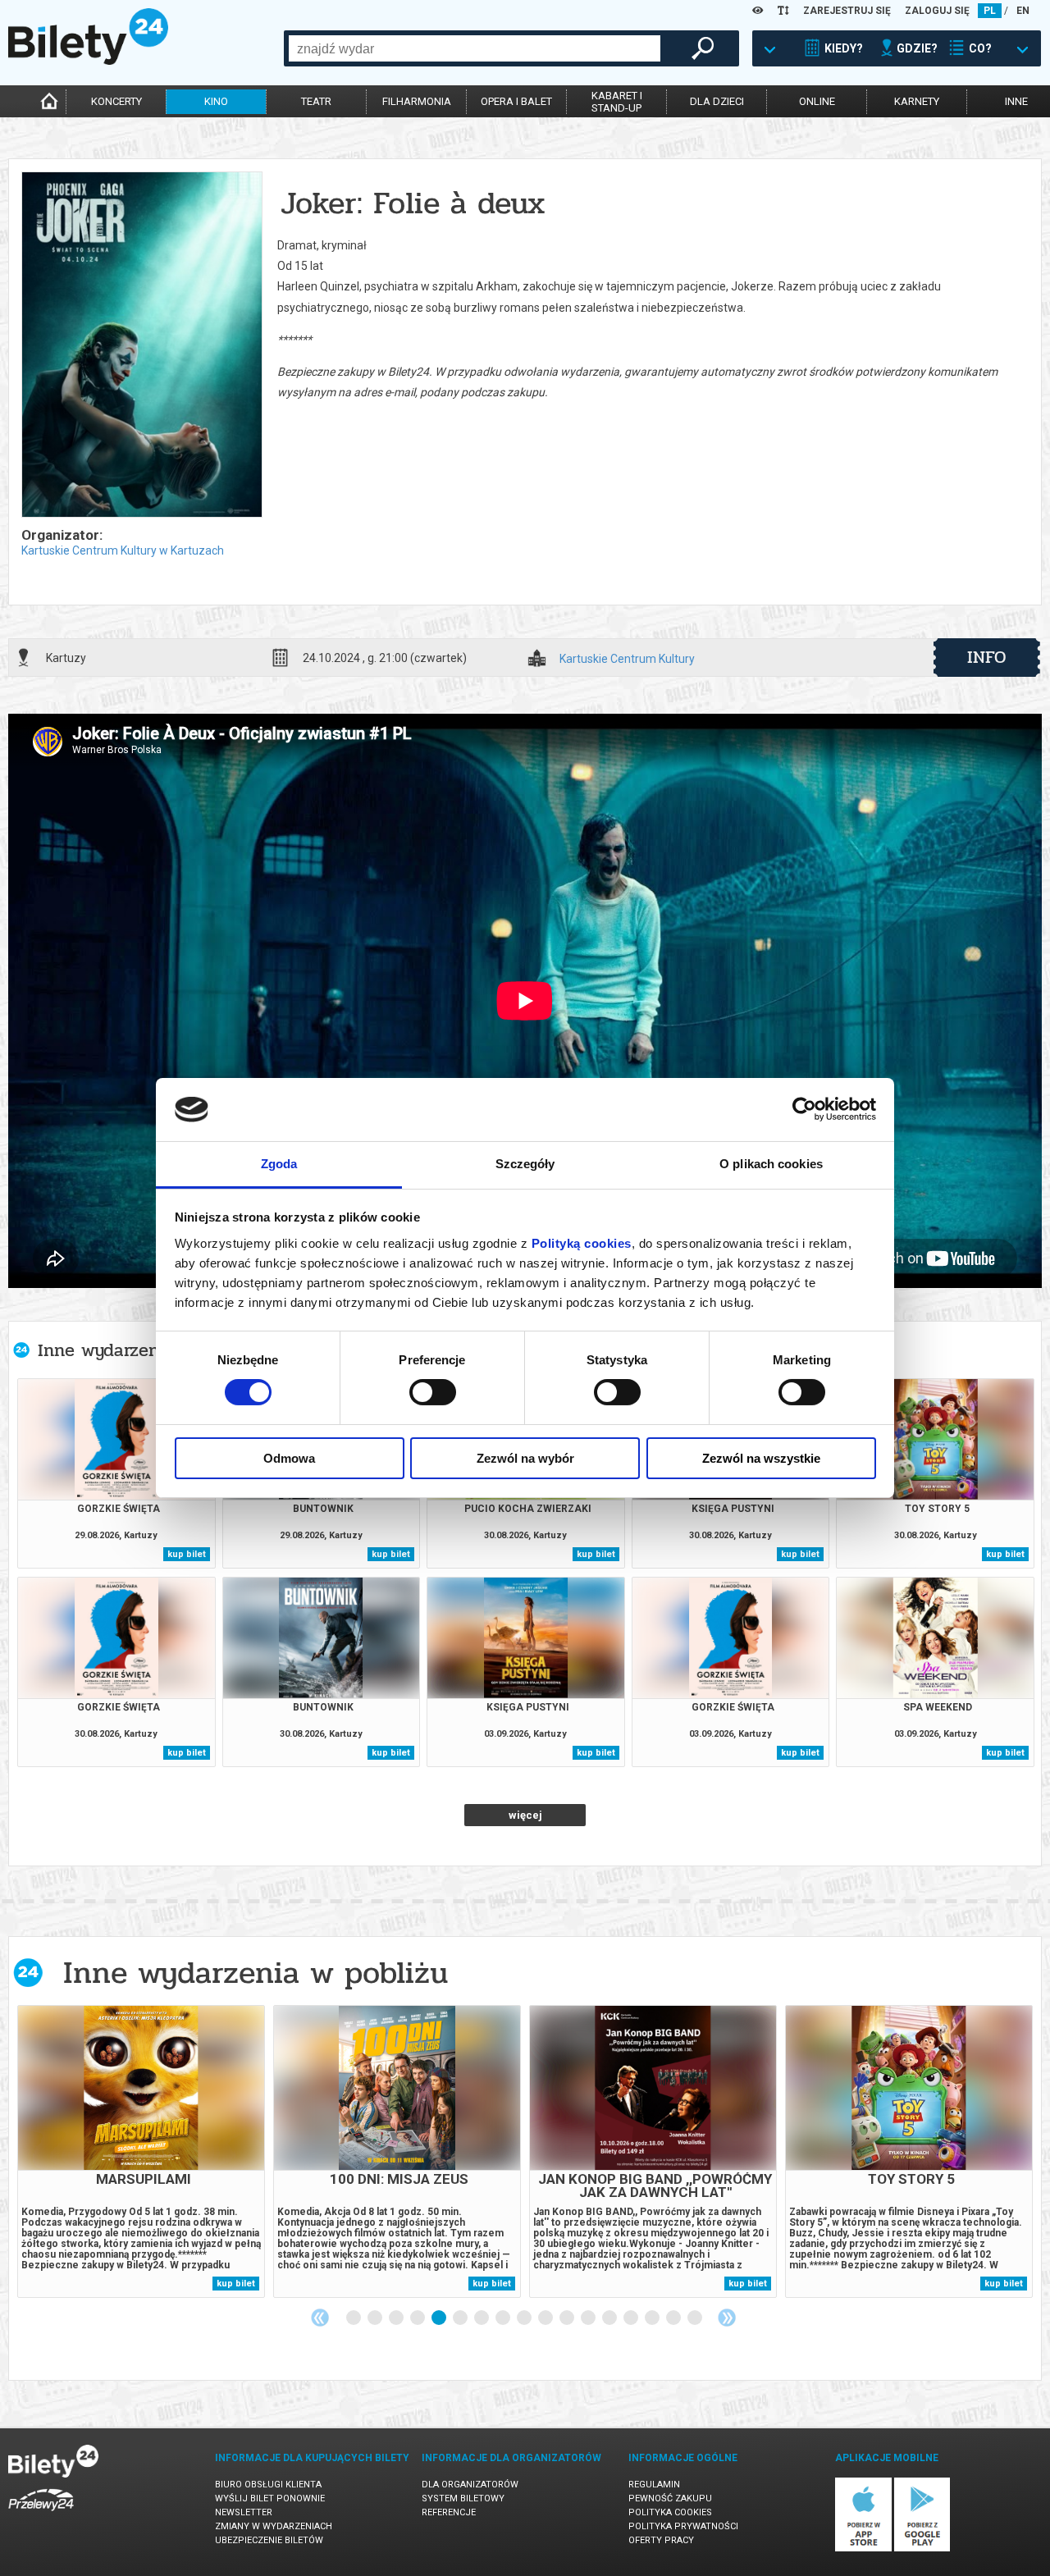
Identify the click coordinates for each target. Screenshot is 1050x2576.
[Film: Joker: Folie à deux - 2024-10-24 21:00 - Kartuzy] (141, 346)
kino (216, 101)
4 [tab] (418, 2318)
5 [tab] (440, 2318)
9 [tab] (525, 2318)
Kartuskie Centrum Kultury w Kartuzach (123, 550)
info (987, 657)
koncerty (116, 101)
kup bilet (187, 1554)
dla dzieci (717, 101)
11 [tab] (568, 2318)
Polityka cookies (670, 2512)
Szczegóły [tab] (525, 1164)
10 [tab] (546, 2318)
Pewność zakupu (670, 2498)
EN (1023, 11)
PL (990, 11)
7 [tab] (482, 2318)
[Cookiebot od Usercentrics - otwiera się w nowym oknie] (804, 1109)
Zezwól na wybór (525, 1458)
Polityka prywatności (683, 2526)
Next (727, 2318)
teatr (316, 101)
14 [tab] (632, 2318)
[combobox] (475, 48)
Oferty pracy (661, 2540)
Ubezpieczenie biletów (269, 2540)
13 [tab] (610, 2318)
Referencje (449, 2512)
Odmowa (289, 1458)
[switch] (433, 1392)
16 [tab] (674, 2318)
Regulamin (654, 2485)
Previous (320, 2318)
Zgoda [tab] (279, 1164)
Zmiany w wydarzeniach (274, 2526)
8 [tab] (504, 2318)
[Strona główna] (88, 61)
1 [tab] (354, 2318)
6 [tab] (461, 2318)
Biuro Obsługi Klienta (268, 2485)
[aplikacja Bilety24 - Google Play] (922, 2549)
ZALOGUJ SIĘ (937, 11)
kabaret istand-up (617, 102)
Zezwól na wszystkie (761, 1458)
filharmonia (417, 101)
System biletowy (463, 2498)
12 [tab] (589, 2318)
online (817, 101)
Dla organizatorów (470, 2485)
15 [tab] (653, 2318)
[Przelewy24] (41, 2514)
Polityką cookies (582, 1243)
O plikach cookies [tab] (771, 1164)
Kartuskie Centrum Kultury (627, 659)
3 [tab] (397, 2318)
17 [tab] (696, 2318)
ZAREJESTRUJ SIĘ (847, 11)
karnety (917, 101)
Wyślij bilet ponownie (270, 2498)
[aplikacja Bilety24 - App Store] (863, 2549)
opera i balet (516, 101)
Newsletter (244, 2512)
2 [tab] (376, 2318)
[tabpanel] (141, 2151)
